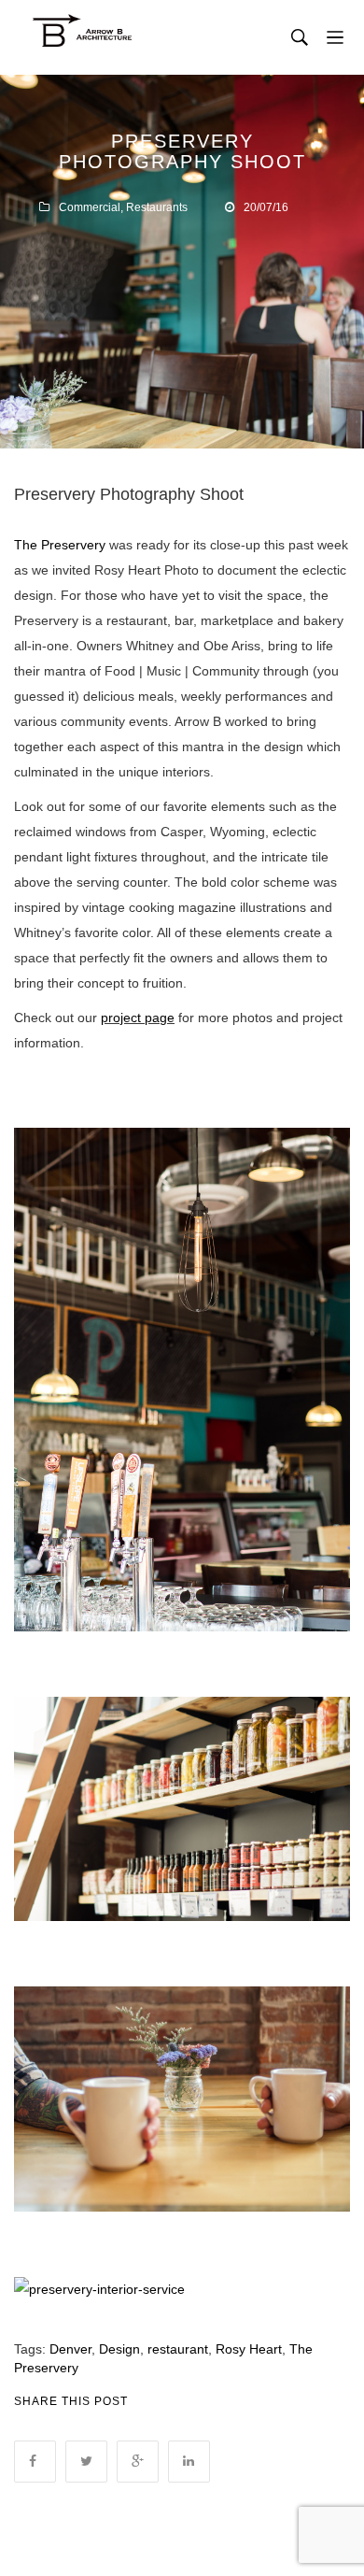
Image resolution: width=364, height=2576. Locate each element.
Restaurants (157, 207)
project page (138, 1018)
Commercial (90, 207)
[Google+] (138, 2462)
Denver (70, 2349)
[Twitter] (86, 2462)
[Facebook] (35, 2462)
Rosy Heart (249, 2349)
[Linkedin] (189, 2462)
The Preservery (60, 545)
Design (119, 2349)
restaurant (178, 2349)
